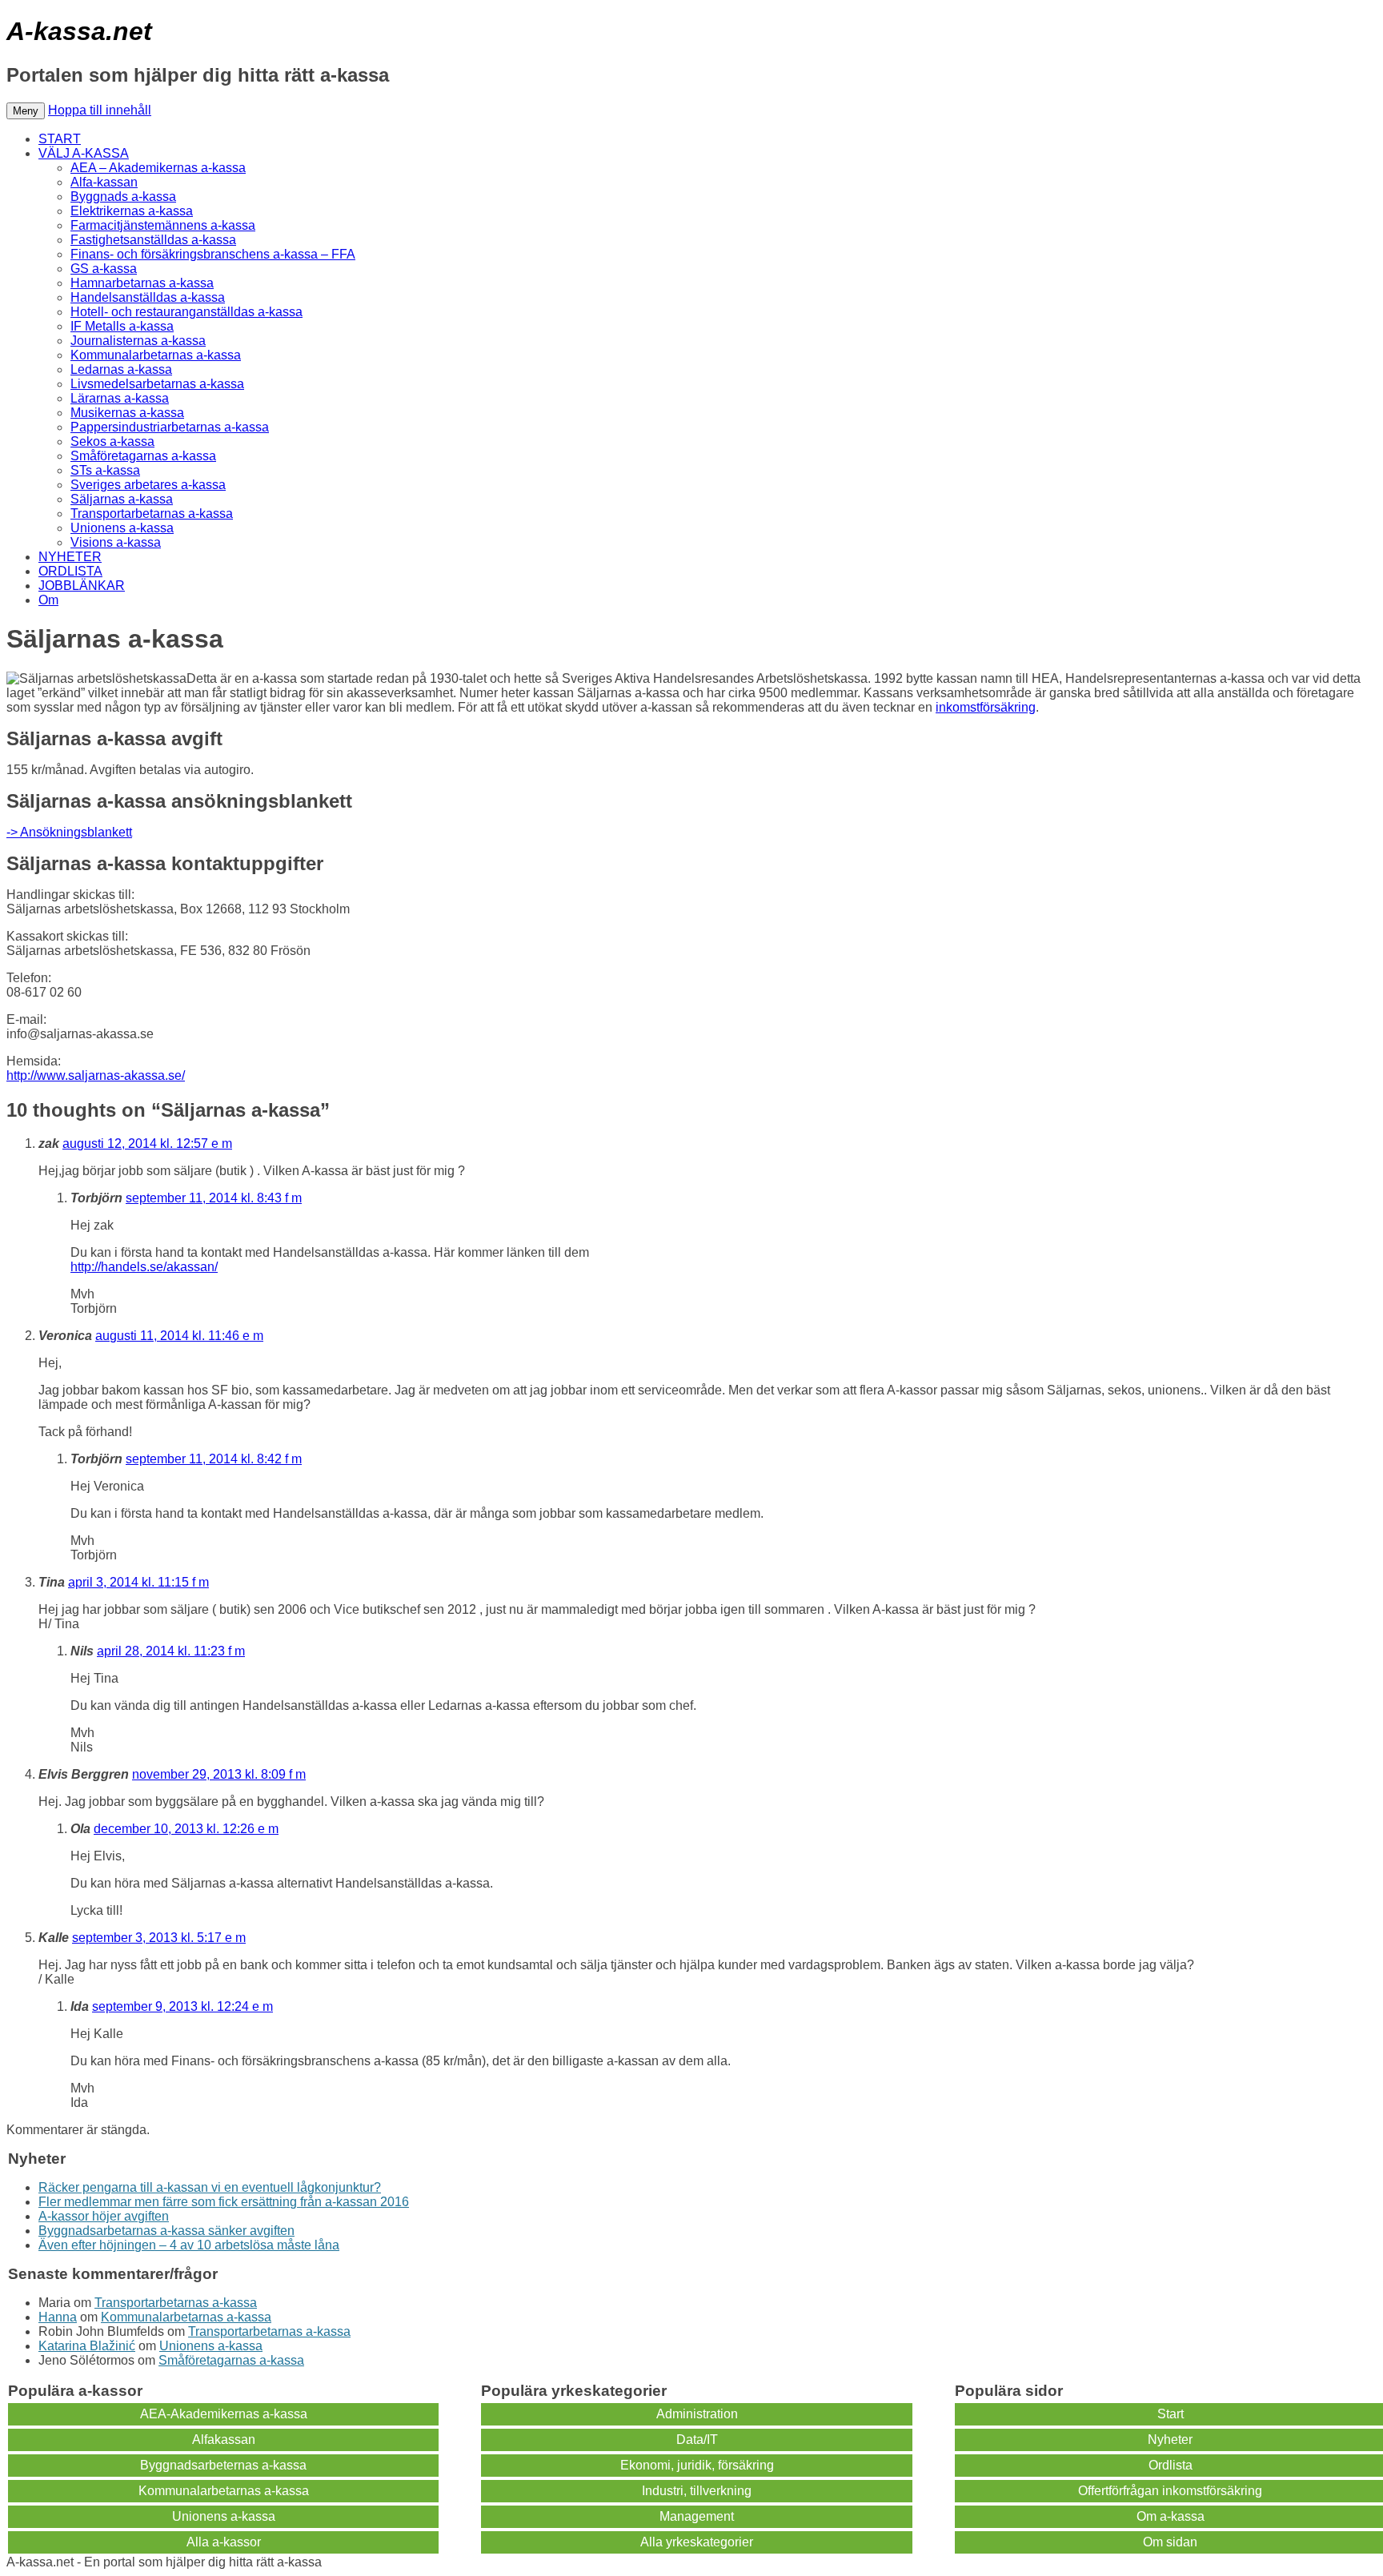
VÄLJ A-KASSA (84, 153)
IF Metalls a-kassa (122, 326)
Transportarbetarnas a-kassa (152, 514)
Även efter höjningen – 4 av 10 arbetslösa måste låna (189, 2245)
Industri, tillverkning (697, 2491)
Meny (26, 111)
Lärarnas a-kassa (120, 398)
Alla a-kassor (224, 2542)
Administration (697, 2414)
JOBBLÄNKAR (82, 586)
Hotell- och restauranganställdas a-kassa (186, 312)
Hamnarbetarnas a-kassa (142, 283)
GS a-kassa (104, 269)
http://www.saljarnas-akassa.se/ (96, 1075)
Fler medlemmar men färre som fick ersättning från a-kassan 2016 (224, 2202)
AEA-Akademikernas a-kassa (224, 2414)
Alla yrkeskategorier (697, 2542)
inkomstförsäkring (986, 707)
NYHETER (70, 557)
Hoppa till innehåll (100, 110)
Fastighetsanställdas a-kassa (153, 240)
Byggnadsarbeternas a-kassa (223, 2465)
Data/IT (697, 2440)
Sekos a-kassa (112, 441)
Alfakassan (224, 2440)
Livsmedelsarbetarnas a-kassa (157, 384)
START (60, 139)
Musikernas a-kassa (127, 413)
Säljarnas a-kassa (122, 499)
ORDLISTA (70, 571)
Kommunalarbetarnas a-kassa (156, 355)
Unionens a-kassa (122, 528)
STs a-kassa (105, 470)
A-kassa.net (79, 31)
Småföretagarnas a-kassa (143, 456)
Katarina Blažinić (87, 2346)
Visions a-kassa (116, 542)
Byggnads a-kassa (123, 197)
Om (48, 600)
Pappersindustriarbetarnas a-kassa (170, 427)
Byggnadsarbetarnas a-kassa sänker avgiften (166, 2231)
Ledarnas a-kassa (121, 369)
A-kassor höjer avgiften (104, 2216)
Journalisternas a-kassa (138, 341)
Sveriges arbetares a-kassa (148, 485)
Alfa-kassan (104, 182)
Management (697, 2516)
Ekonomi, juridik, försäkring (697, 2465)
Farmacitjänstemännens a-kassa (163, 225)
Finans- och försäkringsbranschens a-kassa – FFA (213, 254)
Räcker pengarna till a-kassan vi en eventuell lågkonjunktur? (210, 2187)
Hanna (58, 2317)
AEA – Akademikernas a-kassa (158, 168)
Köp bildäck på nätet (383, 2562)
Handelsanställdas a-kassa (148, 297)
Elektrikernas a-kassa (132, 211)
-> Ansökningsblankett (69, 832)
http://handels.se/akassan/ (144, 1267)
